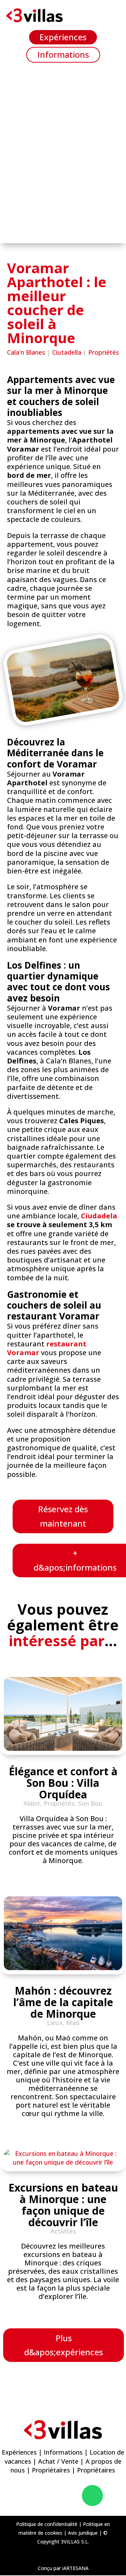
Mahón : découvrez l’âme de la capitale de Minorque (63, 2002)
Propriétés (104, 352)
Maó (73, 2023)
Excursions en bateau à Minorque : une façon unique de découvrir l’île (63, 2205)
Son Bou (90, 1803)
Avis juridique (83, 2533)
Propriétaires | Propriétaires (73, 2470)
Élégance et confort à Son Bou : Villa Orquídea (63, 1783)
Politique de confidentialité (47, 2524)
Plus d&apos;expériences (64, 2345)
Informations (63, 54)
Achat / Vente (58, 2461)
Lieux (55, 2023)
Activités (63, 2231)
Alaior (32, 1803)
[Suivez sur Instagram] (51, 2496)
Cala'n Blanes (26, 352)
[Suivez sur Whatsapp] (92, 2496)
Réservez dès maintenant (63, 1516)
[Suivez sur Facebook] (31, 2496)
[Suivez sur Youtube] (71, 2496)
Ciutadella (67, 352)
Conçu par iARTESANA (63, 2568)
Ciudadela (99, 1216)
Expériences (63, 37)
